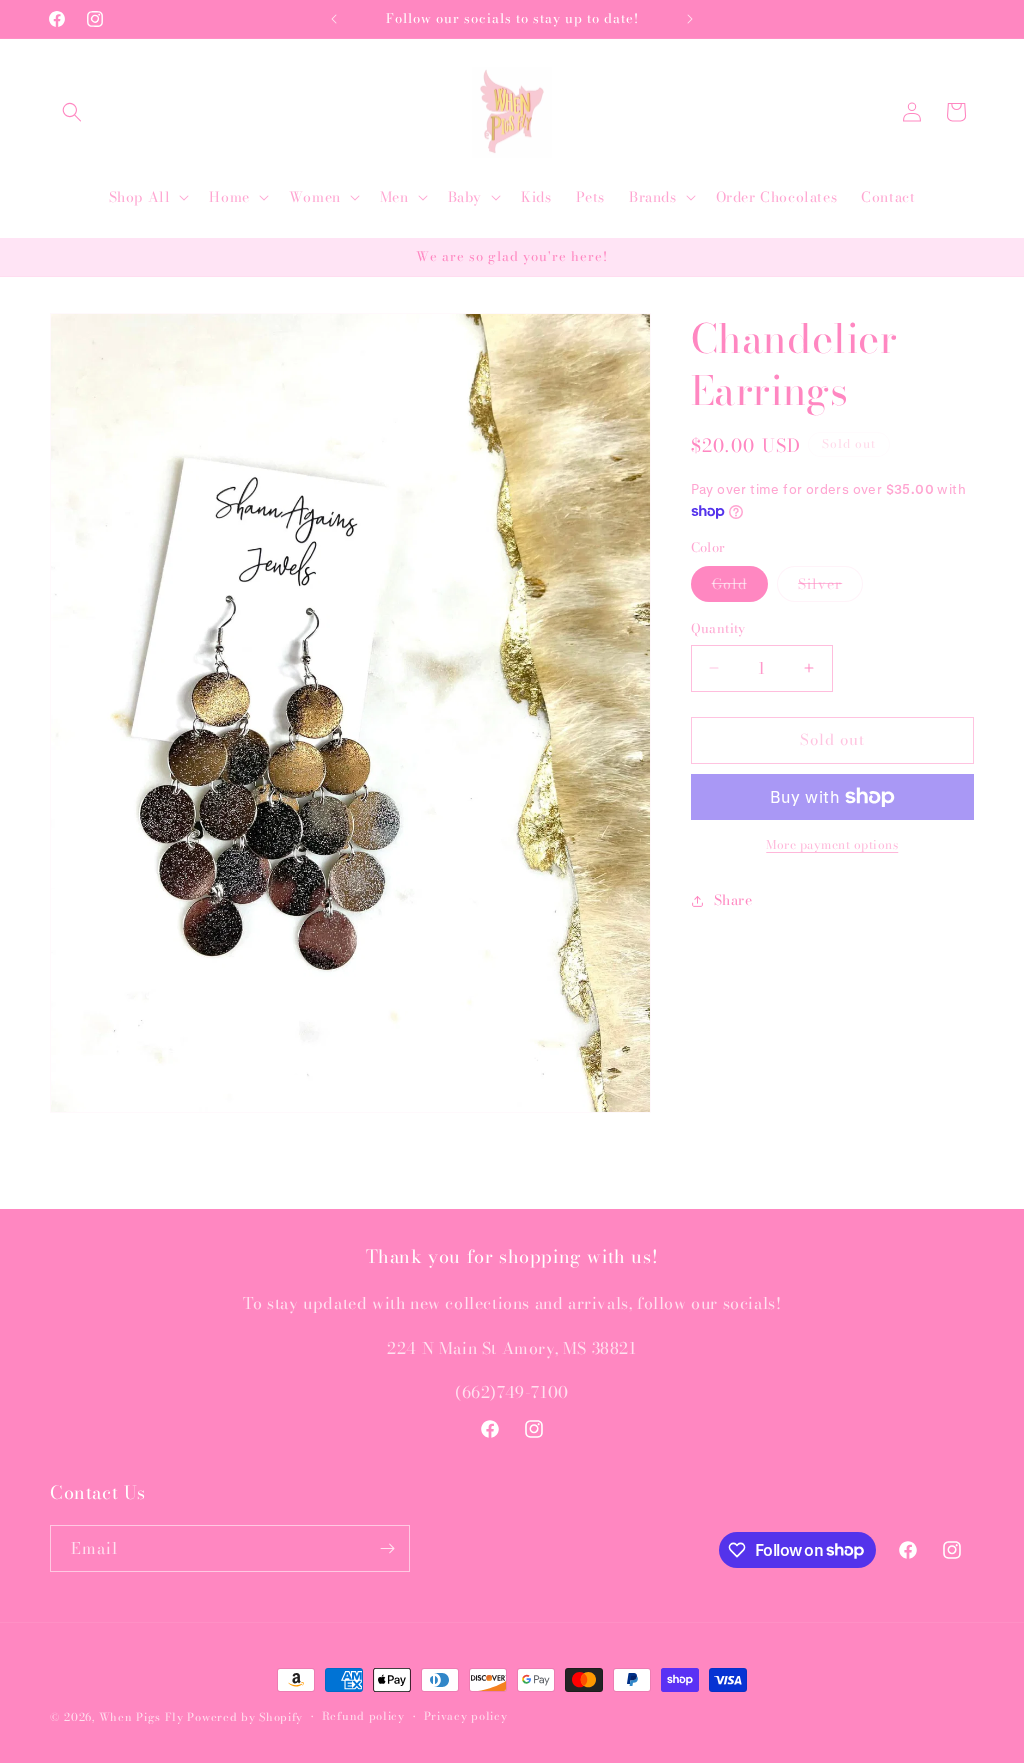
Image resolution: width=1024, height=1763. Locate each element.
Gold (740, 587)
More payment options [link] (832, 845)
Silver (830, 587)
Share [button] (733, 900)
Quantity (718, 628)
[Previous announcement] (334, 19)
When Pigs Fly (141, 1717)
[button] (72, 112)
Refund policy (363, 1716)
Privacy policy (466, 1716)
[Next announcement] (690, 19)
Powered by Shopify (245, 1717)
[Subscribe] (387, 1548)
